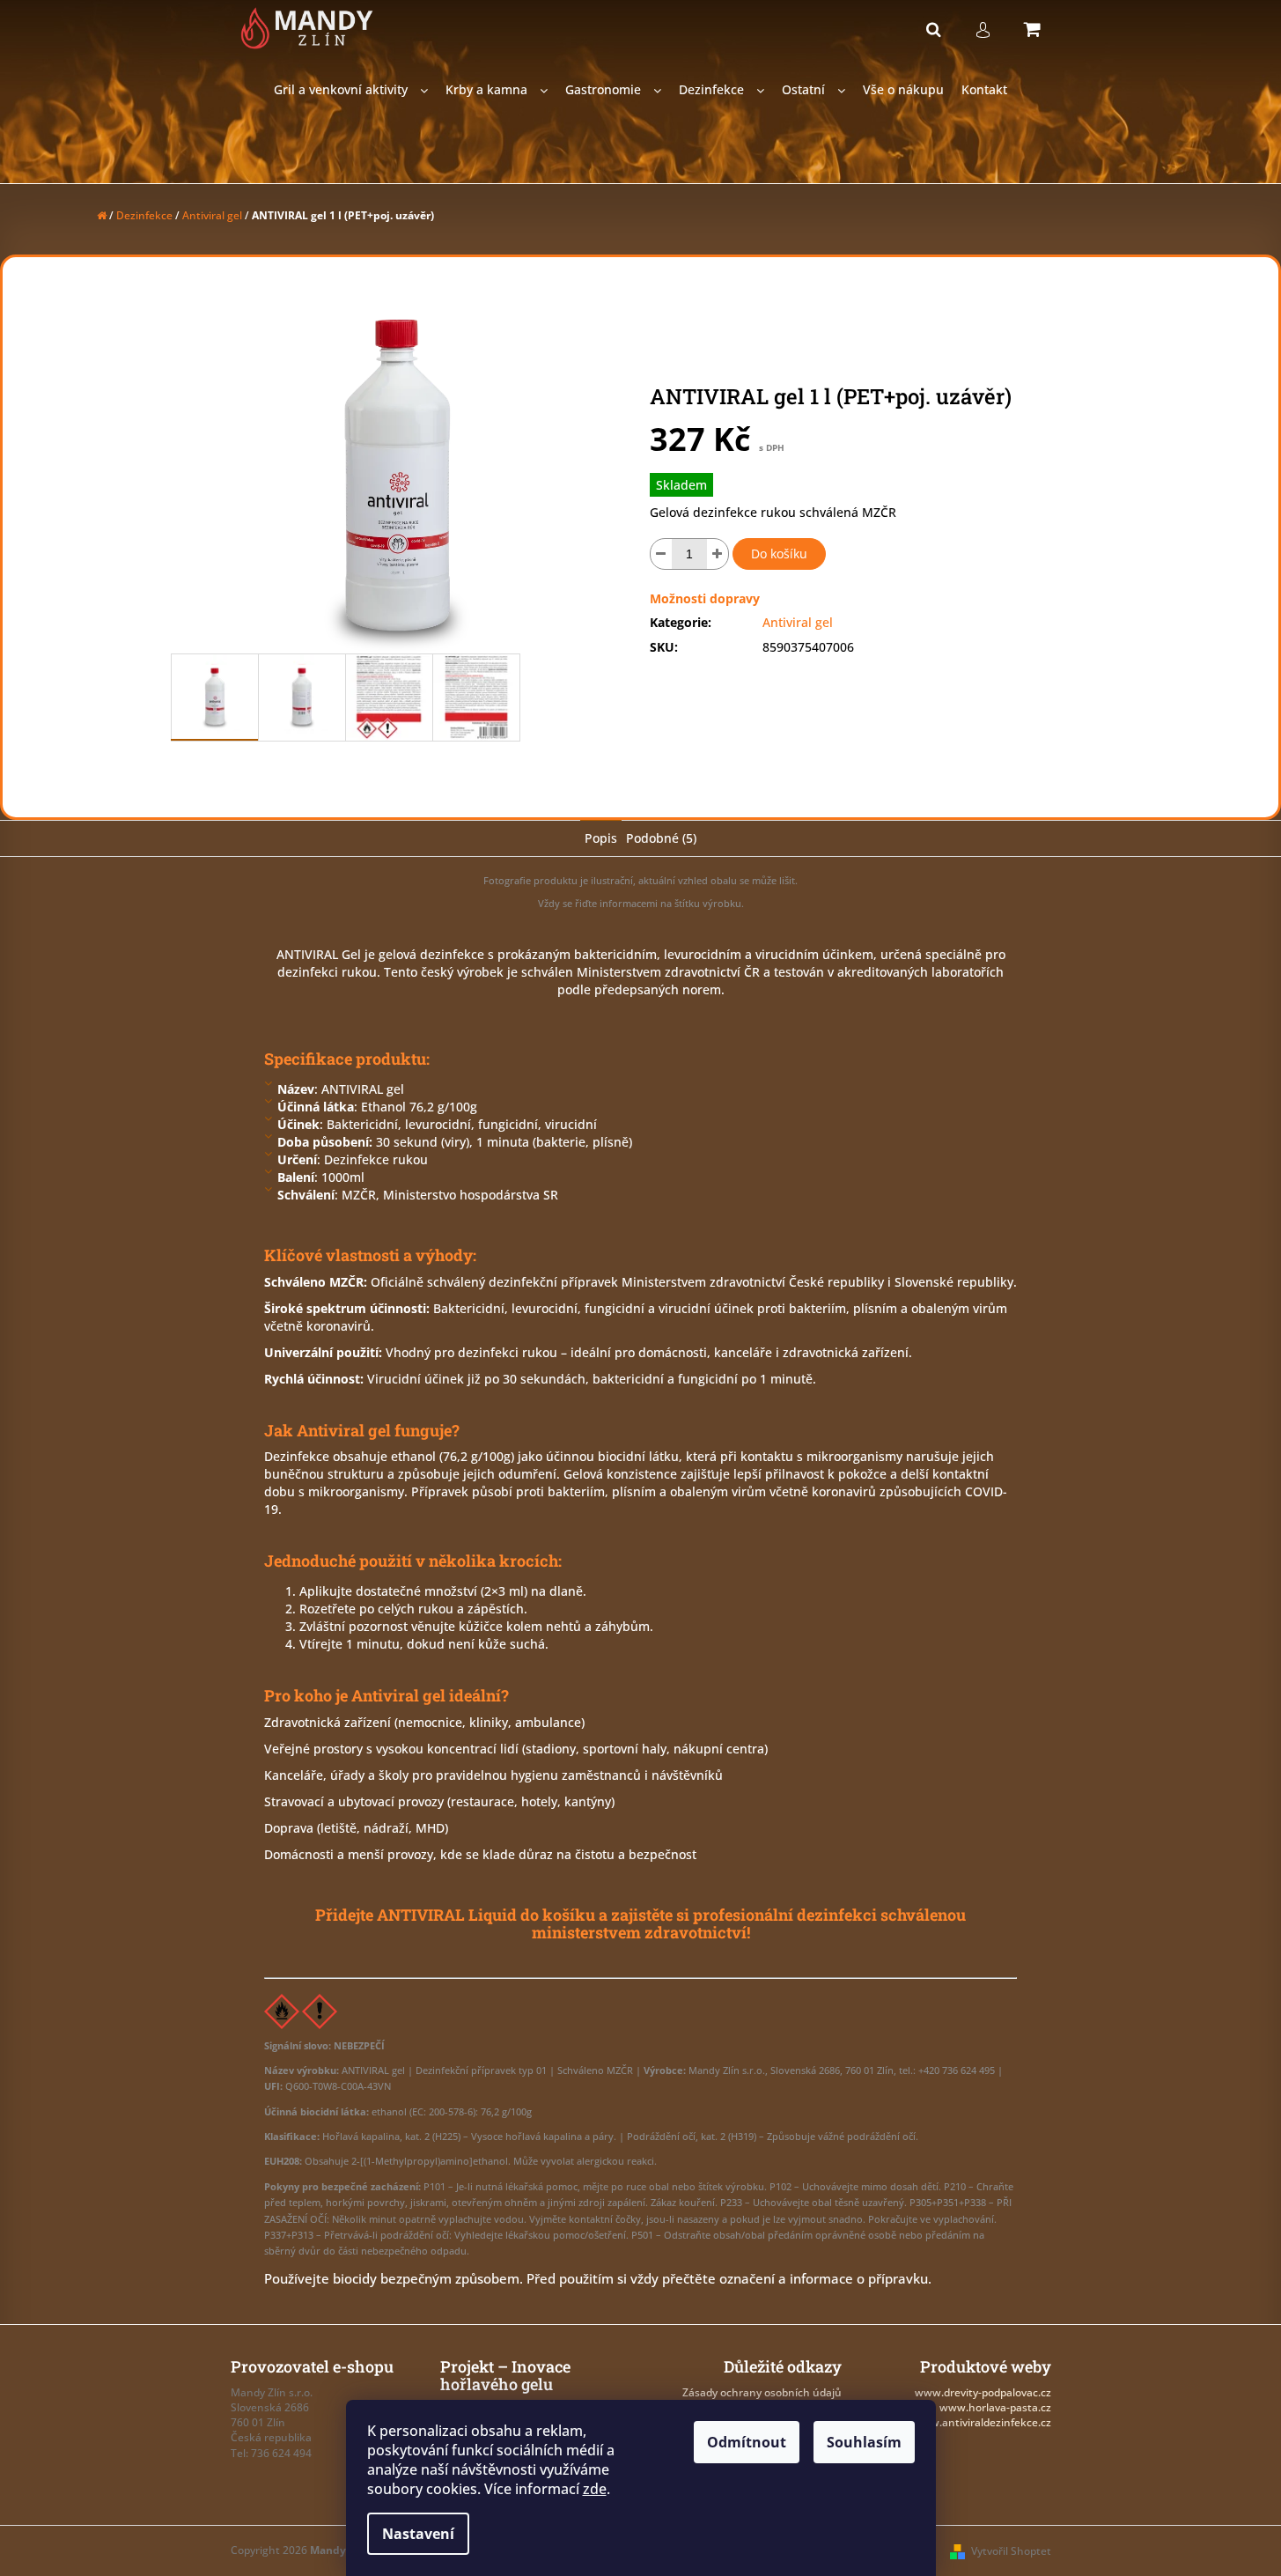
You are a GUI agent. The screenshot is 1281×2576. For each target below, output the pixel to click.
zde (595, 2489)
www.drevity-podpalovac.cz (983, 2392)
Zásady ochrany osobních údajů (762, 2392)
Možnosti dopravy (705, 598)
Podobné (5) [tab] (661, 838)
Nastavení (418, 2534)
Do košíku (779, 554)
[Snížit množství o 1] (661, 554)
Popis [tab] (601, 838)
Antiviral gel (798, 622)
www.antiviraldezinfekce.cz (982, 2422)
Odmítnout (747, 2442)
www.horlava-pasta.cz (995, 2407)
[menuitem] (351, 90)
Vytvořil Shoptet (1011, 2551)
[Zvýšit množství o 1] (718, 554)
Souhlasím (864, 2442)
